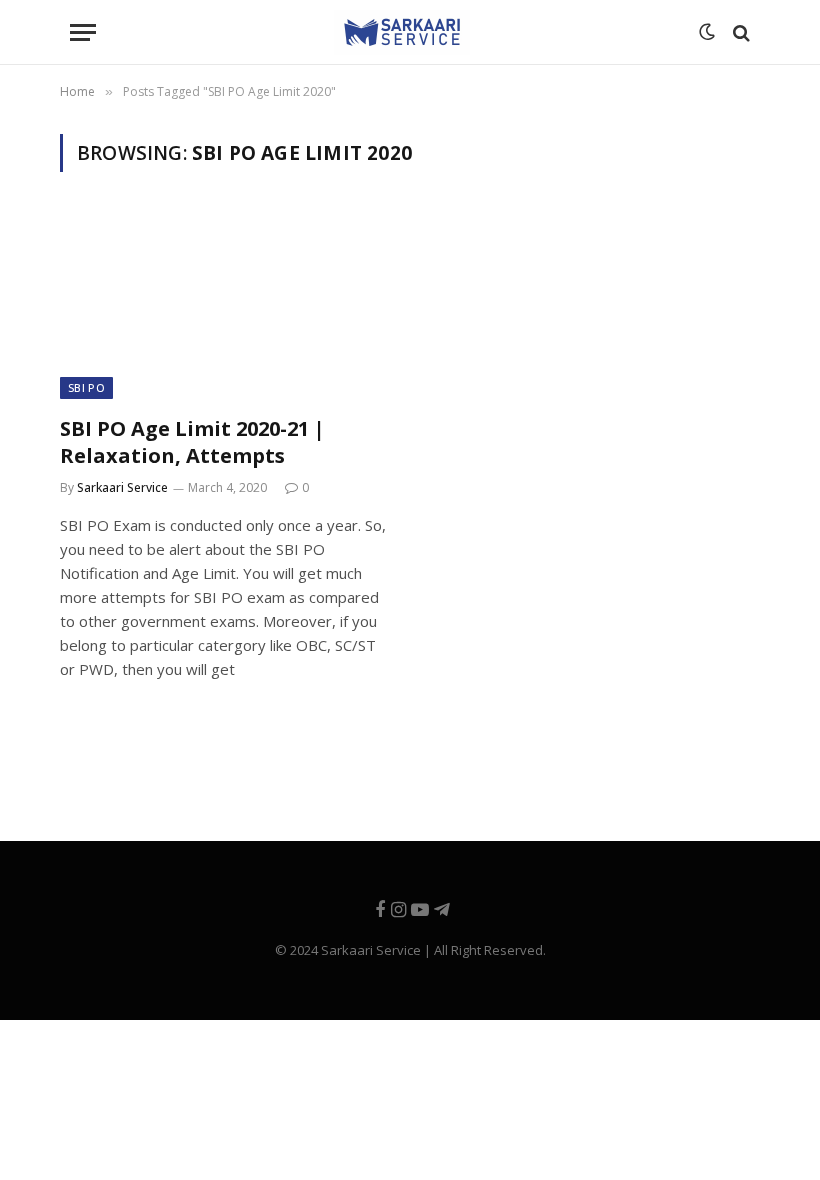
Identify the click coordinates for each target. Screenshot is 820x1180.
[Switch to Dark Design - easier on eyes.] (704, 32)
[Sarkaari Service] (402, 32)
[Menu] (83, 32)
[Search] (739, 32)
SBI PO (86, 387)
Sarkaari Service (122, 487)
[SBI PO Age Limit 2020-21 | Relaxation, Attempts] (226, 305)
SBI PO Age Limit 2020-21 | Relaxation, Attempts (192, 442)
